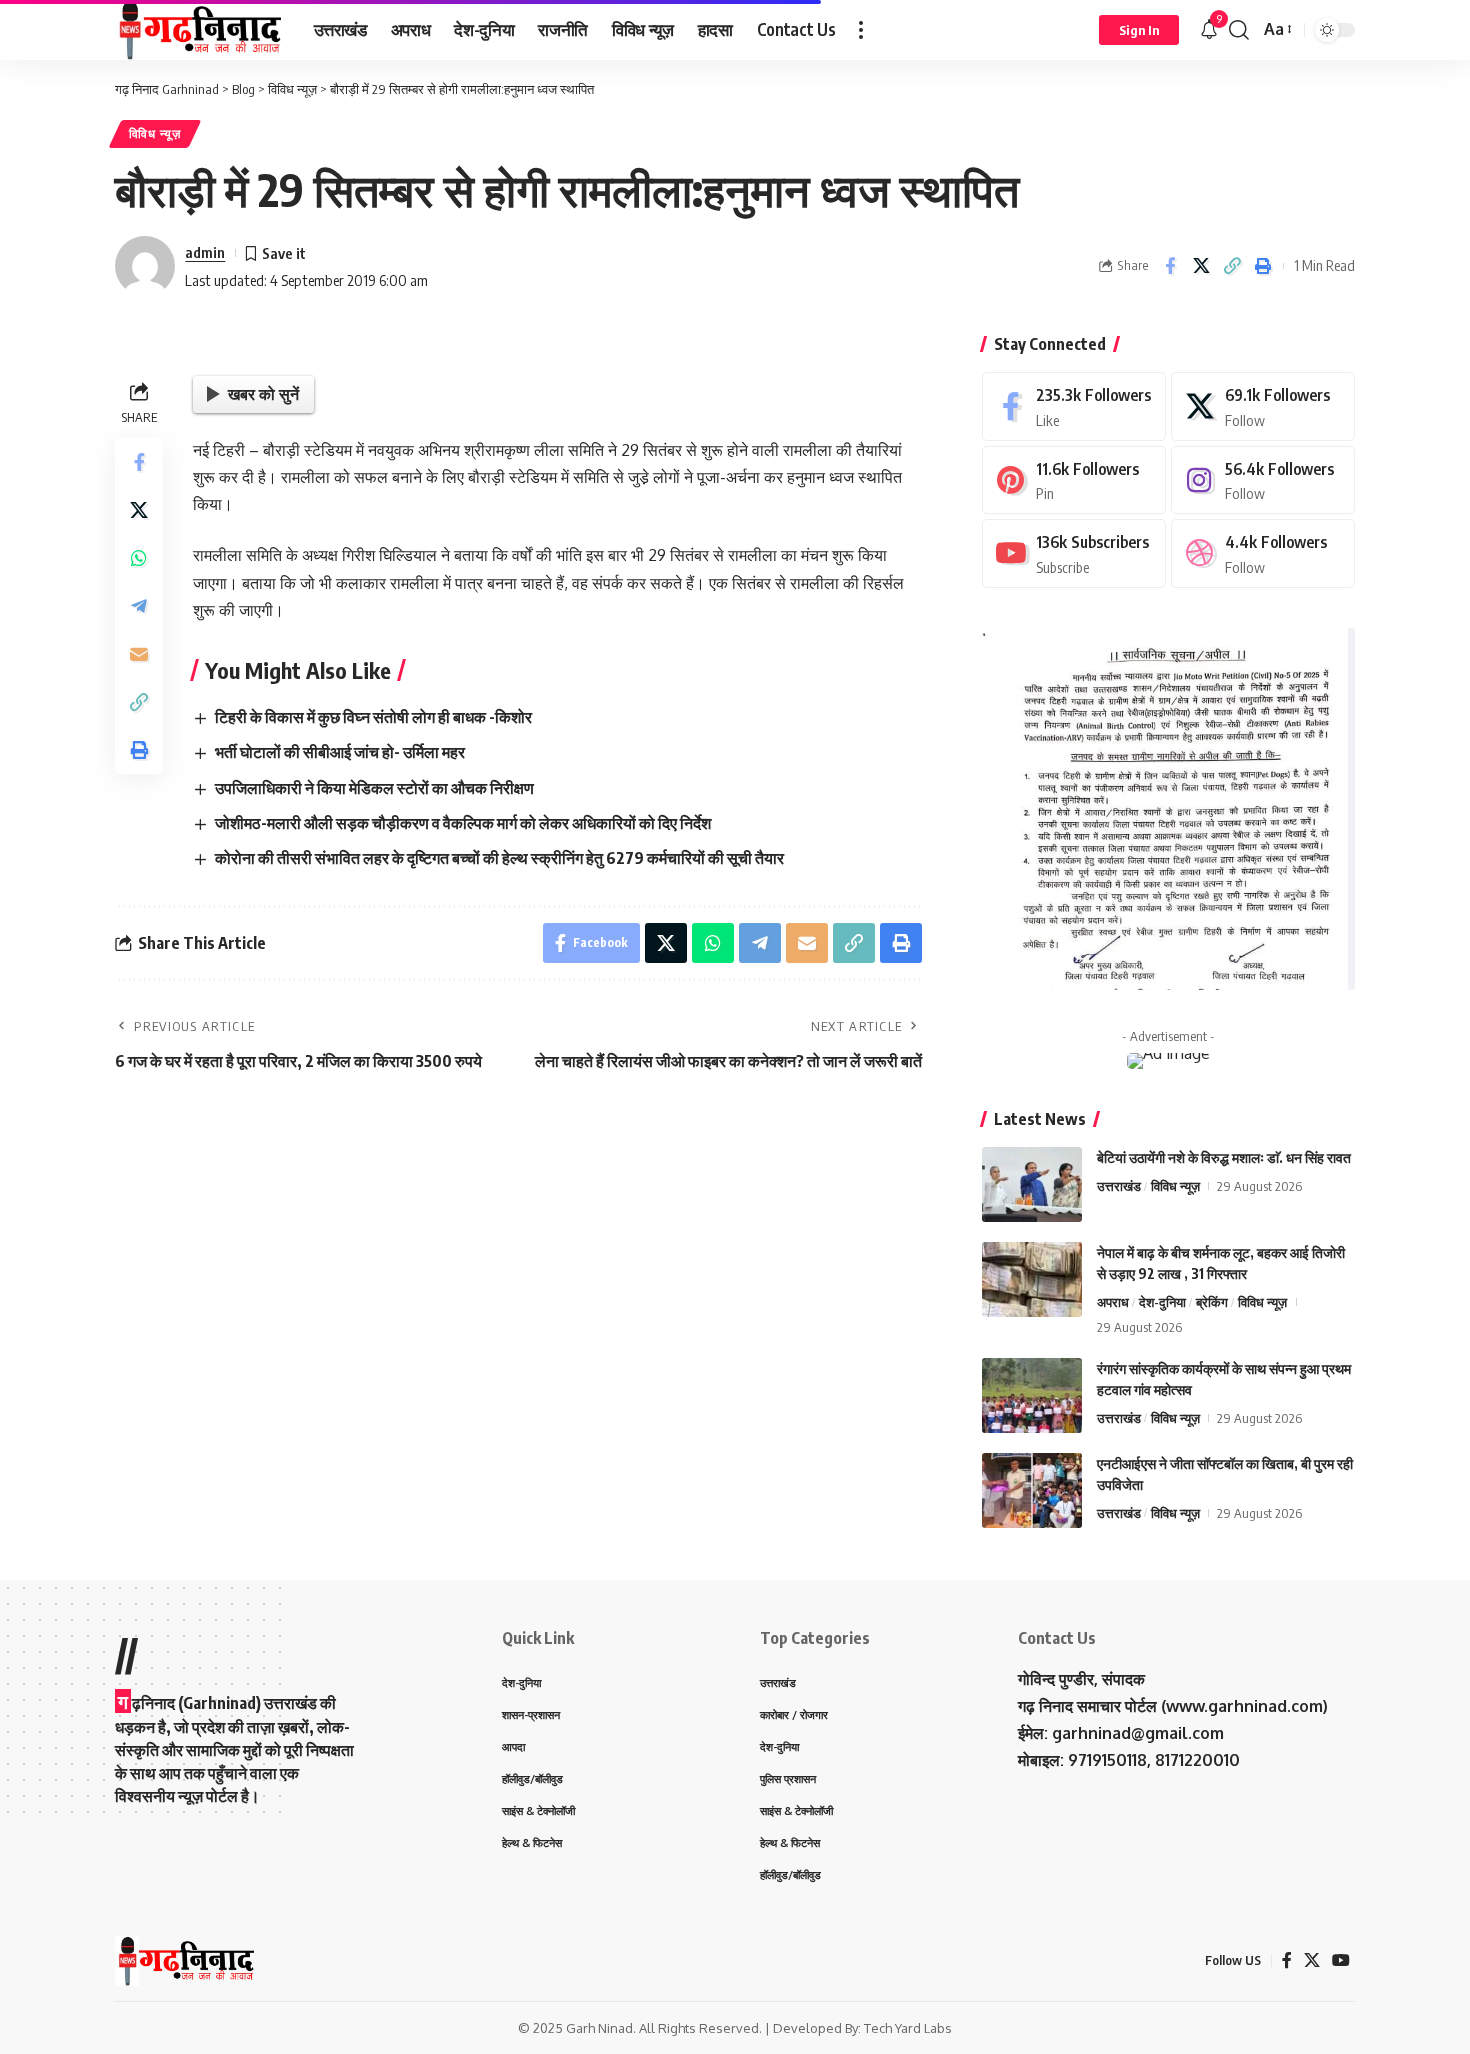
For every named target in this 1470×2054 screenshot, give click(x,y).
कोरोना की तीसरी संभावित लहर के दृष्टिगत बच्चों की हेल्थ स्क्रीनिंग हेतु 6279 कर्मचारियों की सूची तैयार (499, 858)
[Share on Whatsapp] (139, 559)
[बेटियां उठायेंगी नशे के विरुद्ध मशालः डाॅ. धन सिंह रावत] (1032, 1184)
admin (205, 252)
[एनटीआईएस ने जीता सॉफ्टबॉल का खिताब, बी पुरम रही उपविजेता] (1032, 1490)
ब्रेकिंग (1212, 1302)
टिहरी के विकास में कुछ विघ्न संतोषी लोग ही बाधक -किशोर (373, 717)
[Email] (139, 655)
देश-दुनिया (1162, 1302)
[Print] (1263, 266)
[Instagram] (1263, 480)
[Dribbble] (1263, 553)
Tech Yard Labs (908, 2028)
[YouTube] (1341, 1960)
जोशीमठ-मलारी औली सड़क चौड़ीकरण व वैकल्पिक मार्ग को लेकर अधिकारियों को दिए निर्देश (463, 823)
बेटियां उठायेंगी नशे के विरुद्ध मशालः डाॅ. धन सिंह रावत (1224, 1157)
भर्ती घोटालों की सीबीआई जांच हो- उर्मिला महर (340, 752)
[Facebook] (1074, 406)
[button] (861, 30)
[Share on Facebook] (1170, 266)
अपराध (1113, 1302)
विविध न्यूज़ (155, 133)
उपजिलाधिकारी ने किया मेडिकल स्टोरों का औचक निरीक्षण (374, 788)
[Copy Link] (1232, 266)
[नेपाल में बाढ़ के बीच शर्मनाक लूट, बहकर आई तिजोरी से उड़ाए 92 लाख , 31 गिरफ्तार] (1032, 1279)
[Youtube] (1074, 553)
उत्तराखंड (1119, 1186)
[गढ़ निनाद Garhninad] (198, 30)
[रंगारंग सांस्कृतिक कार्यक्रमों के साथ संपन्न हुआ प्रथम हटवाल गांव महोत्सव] (1032, 1395)
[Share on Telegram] (139, 607)
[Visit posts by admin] (145, 266)
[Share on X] (1201, 266)
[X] (1263, 406)
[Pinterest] (1074, 480)
